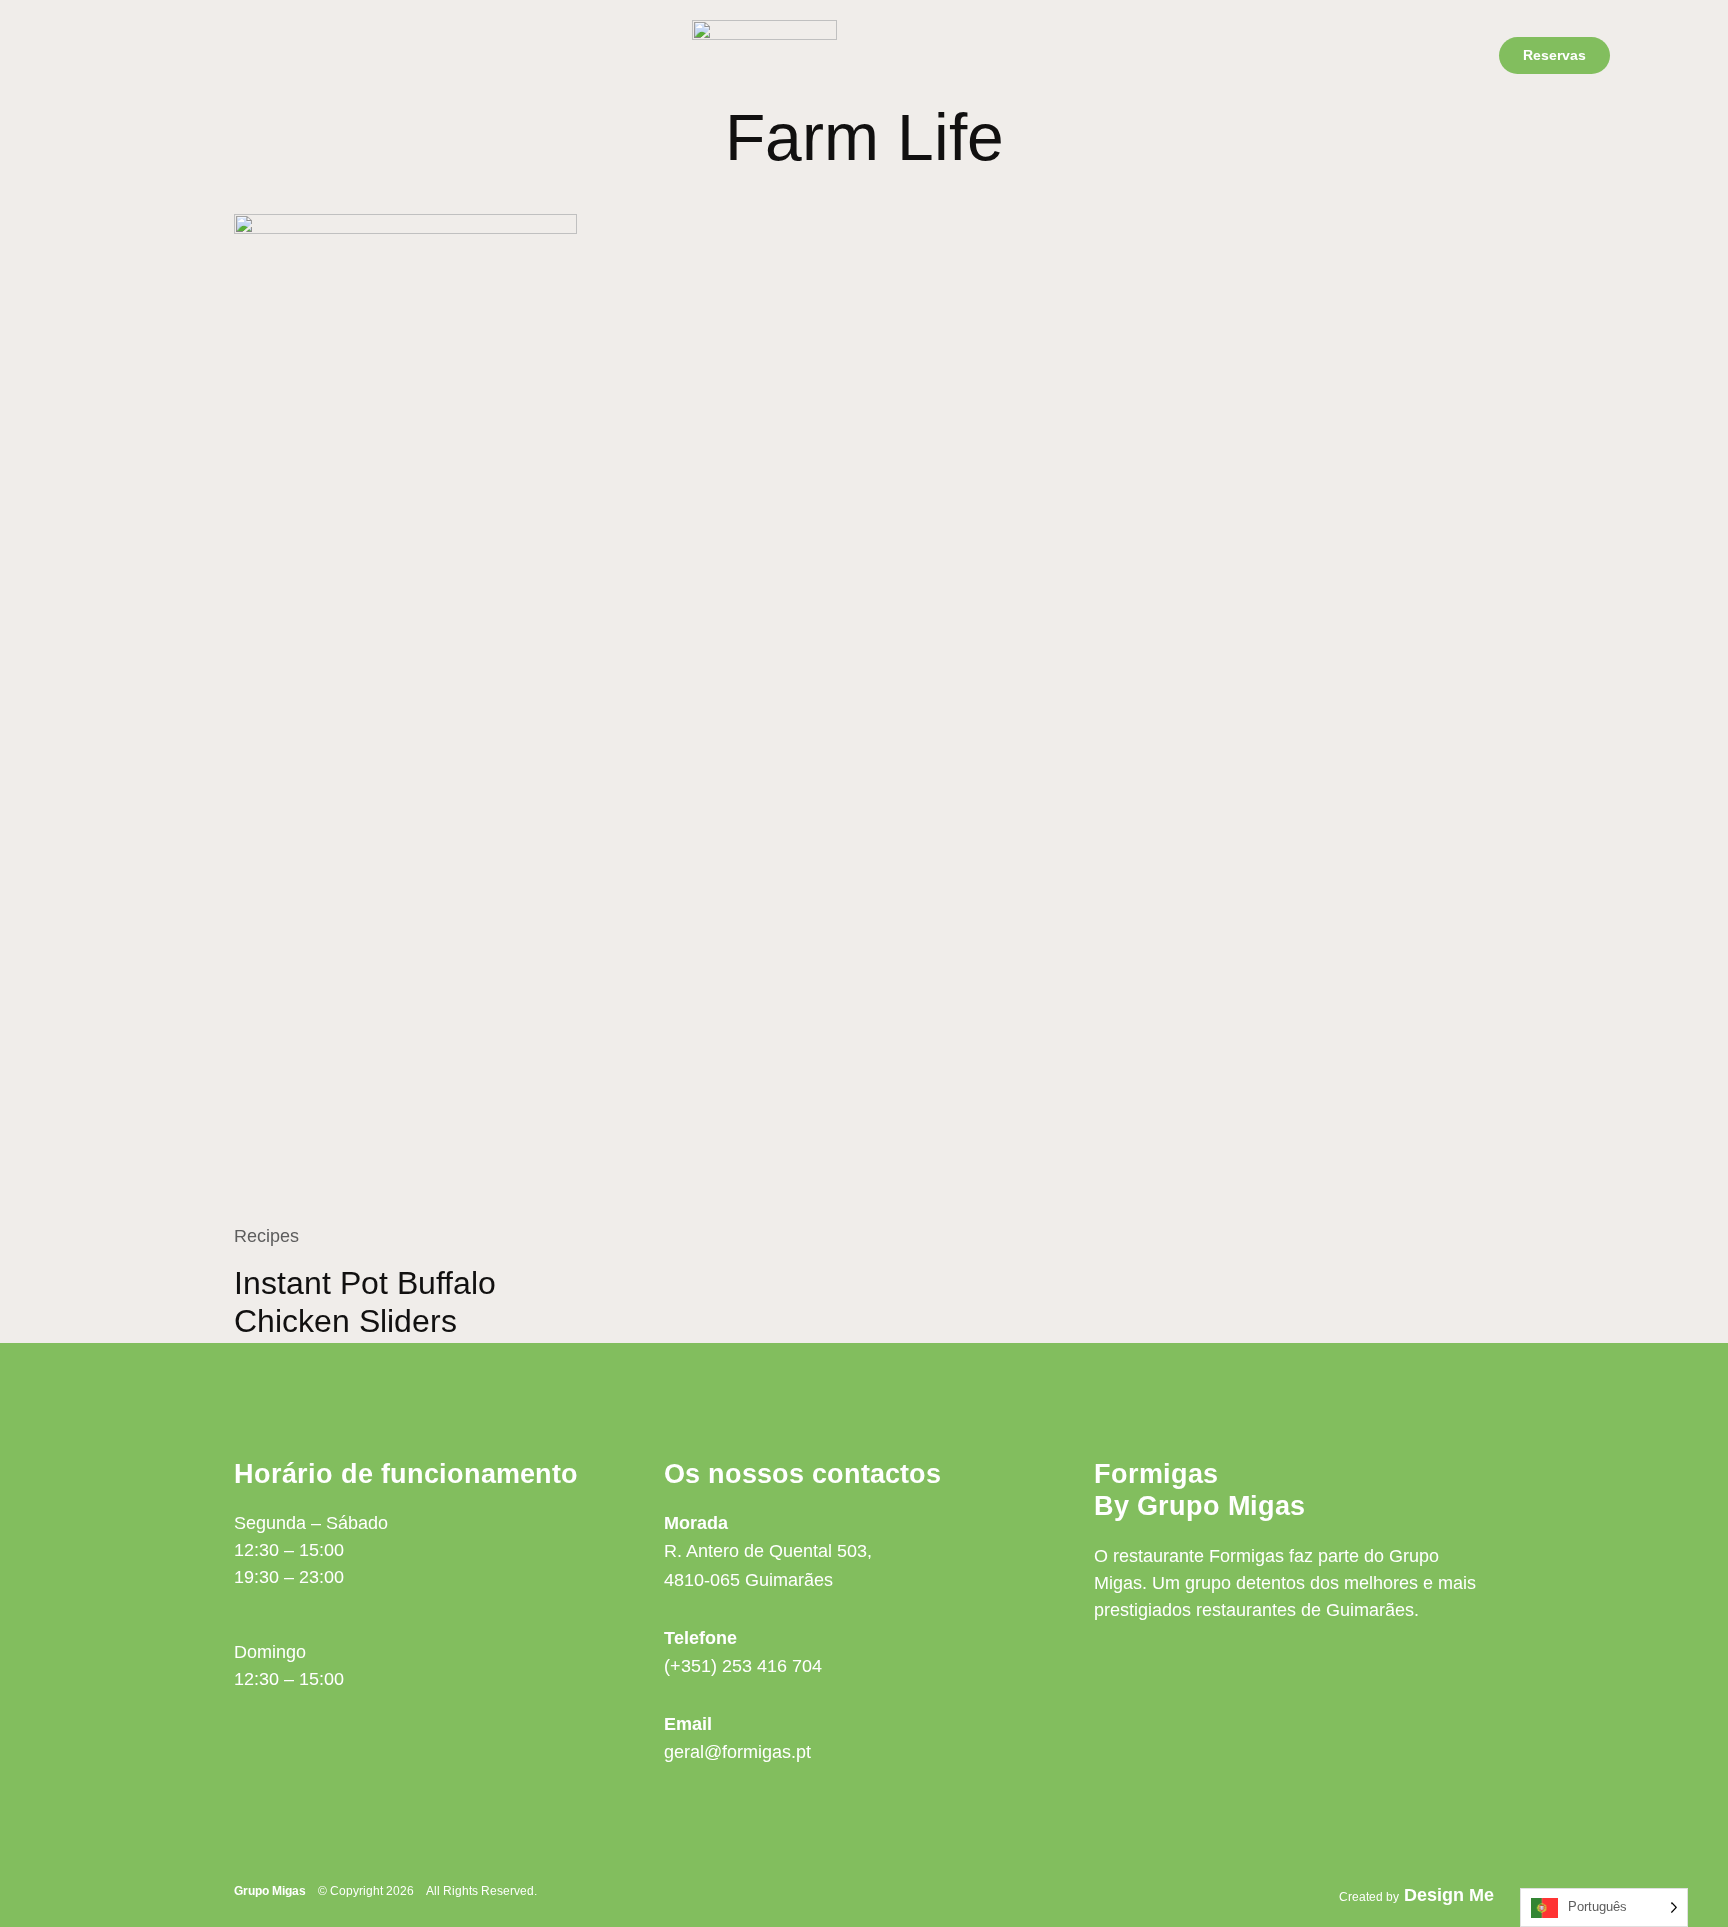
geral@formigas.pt (737, 1752)
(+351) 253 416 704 (743, 1666)
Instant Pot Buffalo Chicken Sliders (365, 1302)
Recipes (266, 1236)
